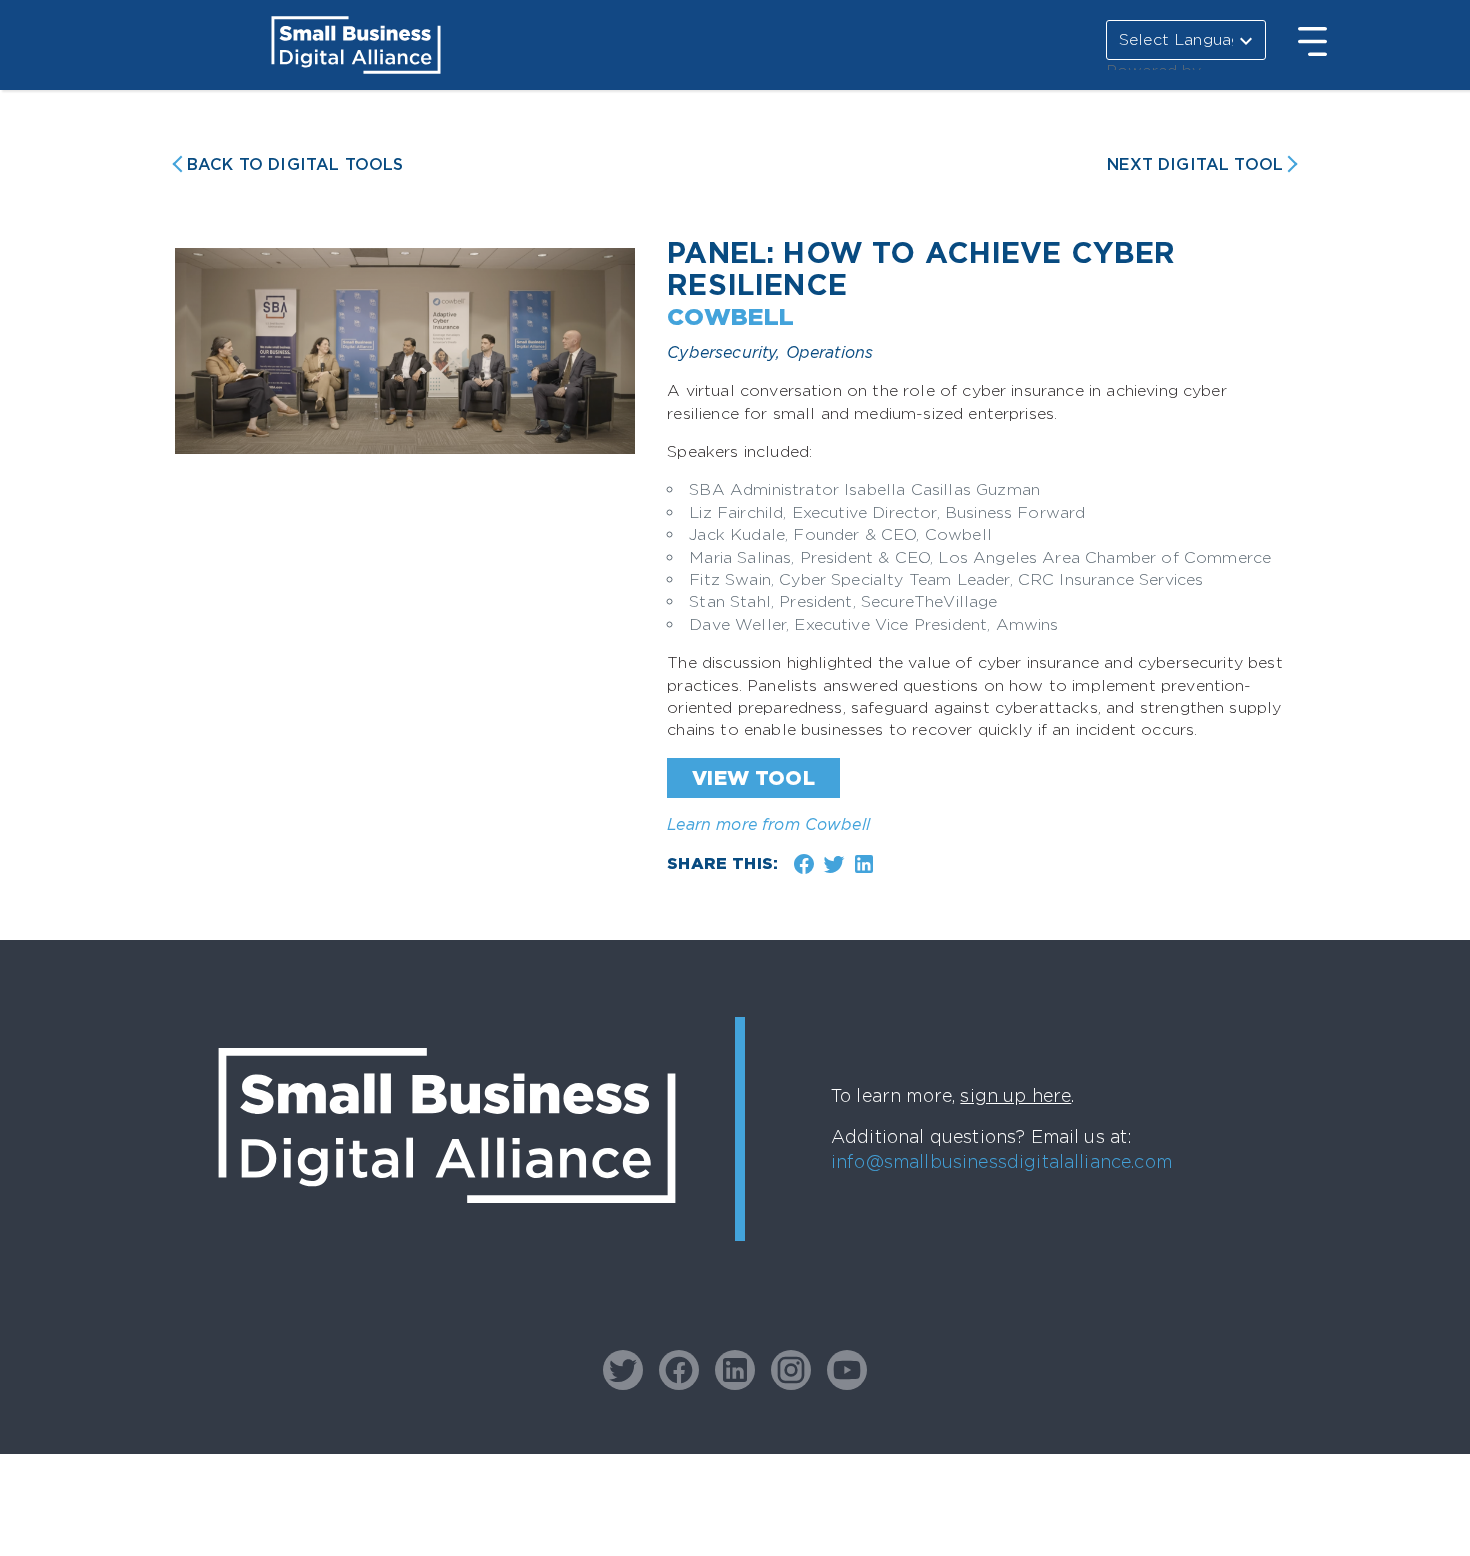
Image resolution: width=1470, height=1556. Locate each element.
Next (1195, 164)
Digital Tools (295, 164)
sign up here (1015, 1095)
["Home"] (447, 1241)
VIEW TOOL (753, 778)
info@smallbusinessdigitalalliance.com (1001, 1161)
